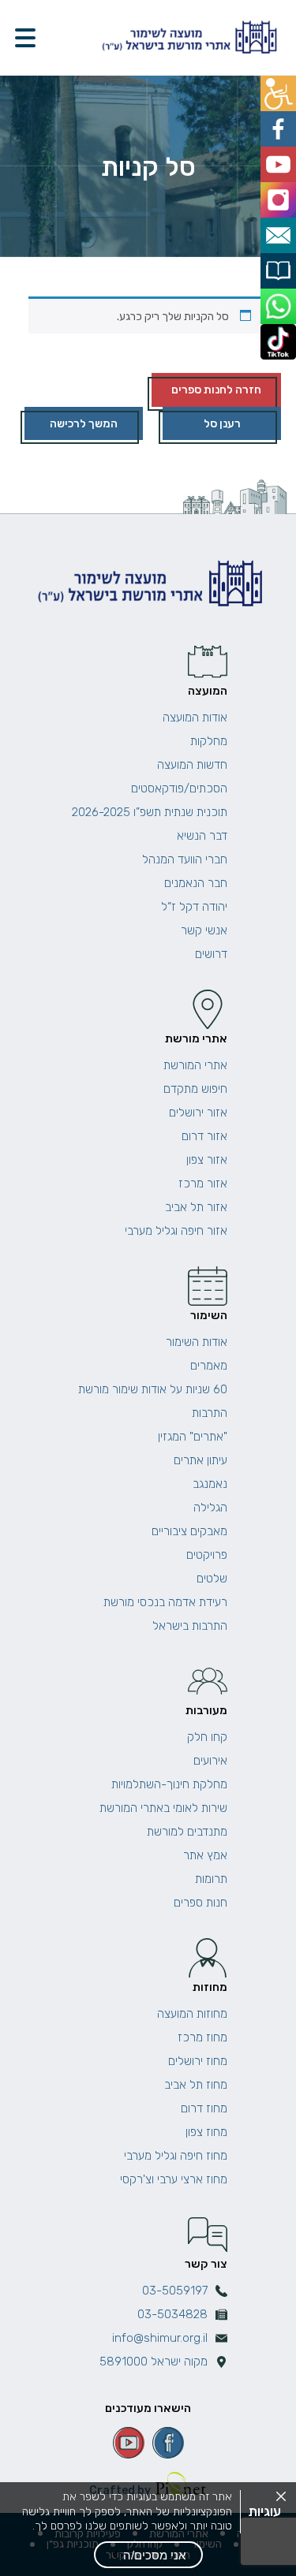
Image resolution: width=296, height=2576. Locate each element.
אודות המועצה (195, 718)
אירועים (210, 1761)
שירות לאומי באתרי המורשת (163, 1808)
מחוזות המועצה (192, 2014)
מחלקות (209, 741)
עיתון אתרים (200, 1460)
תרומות (211, 1879)
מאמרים (209, 1366)
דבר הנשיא (202, 836)
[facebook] (168, 2443)
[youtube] (129, 2443)
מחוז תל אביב (196, 2085)
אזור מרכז (203, 1184)
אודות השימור (197, 1342)
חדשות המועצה (192, 765)
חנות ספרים (200, 1903)
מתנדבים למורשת (187, 1832)
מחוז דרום (204, 2108)
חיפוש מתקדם (195, 1089)
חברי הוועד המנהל (185, 859)
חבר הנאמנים (196, 883)
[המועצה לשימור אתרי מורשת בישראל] (188, 37)
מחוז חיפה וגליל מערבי (176, 2156)
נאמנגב (210, 1484)
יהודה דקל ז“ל (194, 907)
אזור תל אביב (196, 1207)
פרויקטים (207, 1555)
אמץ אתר (205, 1855)
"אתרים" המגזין (193, 1437)
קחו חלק (207, 1737)
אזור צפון (207, 1160)
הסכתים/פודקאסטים (179, 788)
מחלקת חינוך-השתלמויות (169, 1784)
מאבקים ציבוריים (189, 1531)
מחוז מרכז (202, 2037)
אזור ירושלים (198, 1113)
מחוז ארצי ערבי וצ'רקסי (174, 2179)
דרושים (211, 954)
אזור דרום (204, 1136)
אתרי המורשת (195, 1065)
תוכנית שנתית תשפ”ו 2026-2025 (150, 812)
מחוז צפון (206, 2132)
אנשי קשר (204, 930)
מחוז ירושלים (198, 2061)
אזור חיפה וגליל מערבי (176, 1231)
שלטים (212, 1579)
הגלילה (210, 1508)
